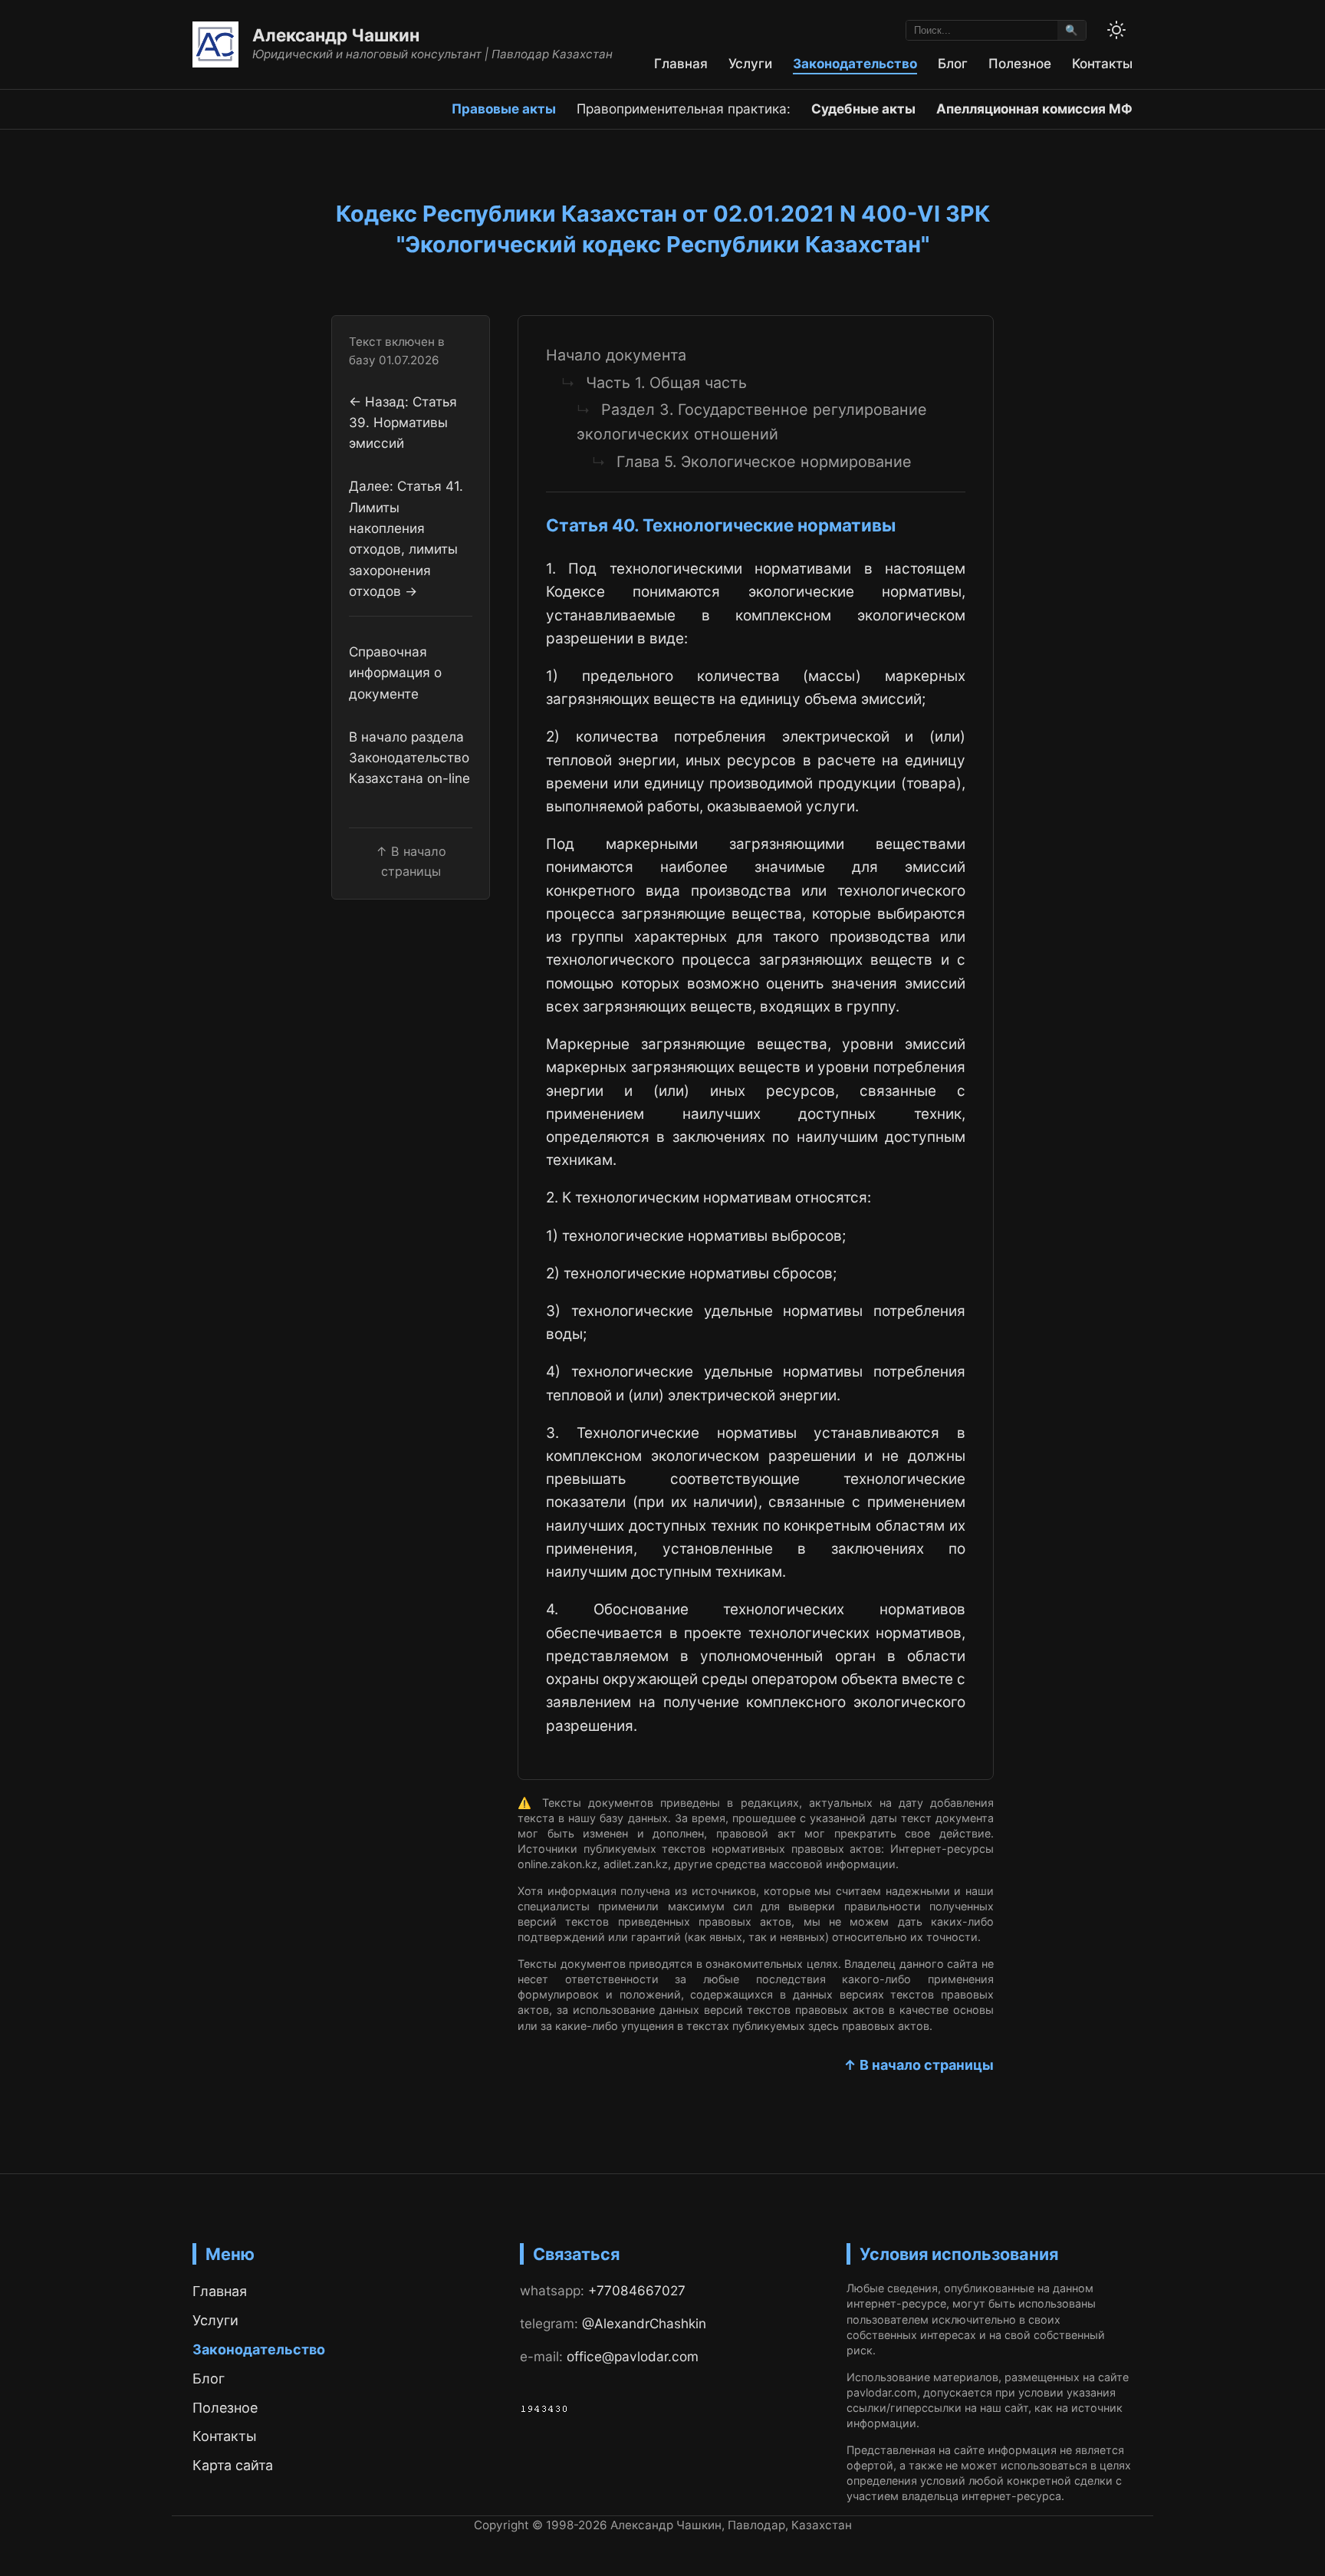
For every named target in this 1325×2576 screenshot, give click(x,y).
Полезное (1020, 63)
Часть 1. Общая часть (666, 383)
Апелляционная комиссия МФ (1034, 109)
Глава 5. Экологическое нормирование (764, 462)
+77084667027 (637, 2290)
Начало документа (616, 355)
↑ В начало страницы (919, 2065)
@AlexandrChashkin (644, 2323)
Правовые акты (504, 109)
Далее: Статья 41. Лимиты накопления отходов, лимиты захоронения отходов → (406, 538)
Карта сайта (233, 2465)
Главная (681, 63)
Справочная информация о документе (395, 673)
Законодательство (855, 63)
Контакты (1102, 63)
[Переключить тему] (1116, 30)
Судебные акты (863, 109)
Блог (953, 63)
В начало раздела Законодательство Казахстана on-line (409, 758)
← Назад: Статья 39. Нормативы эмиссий (403, 423)
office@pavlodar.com (633, 2356)
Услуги (750, 63)
